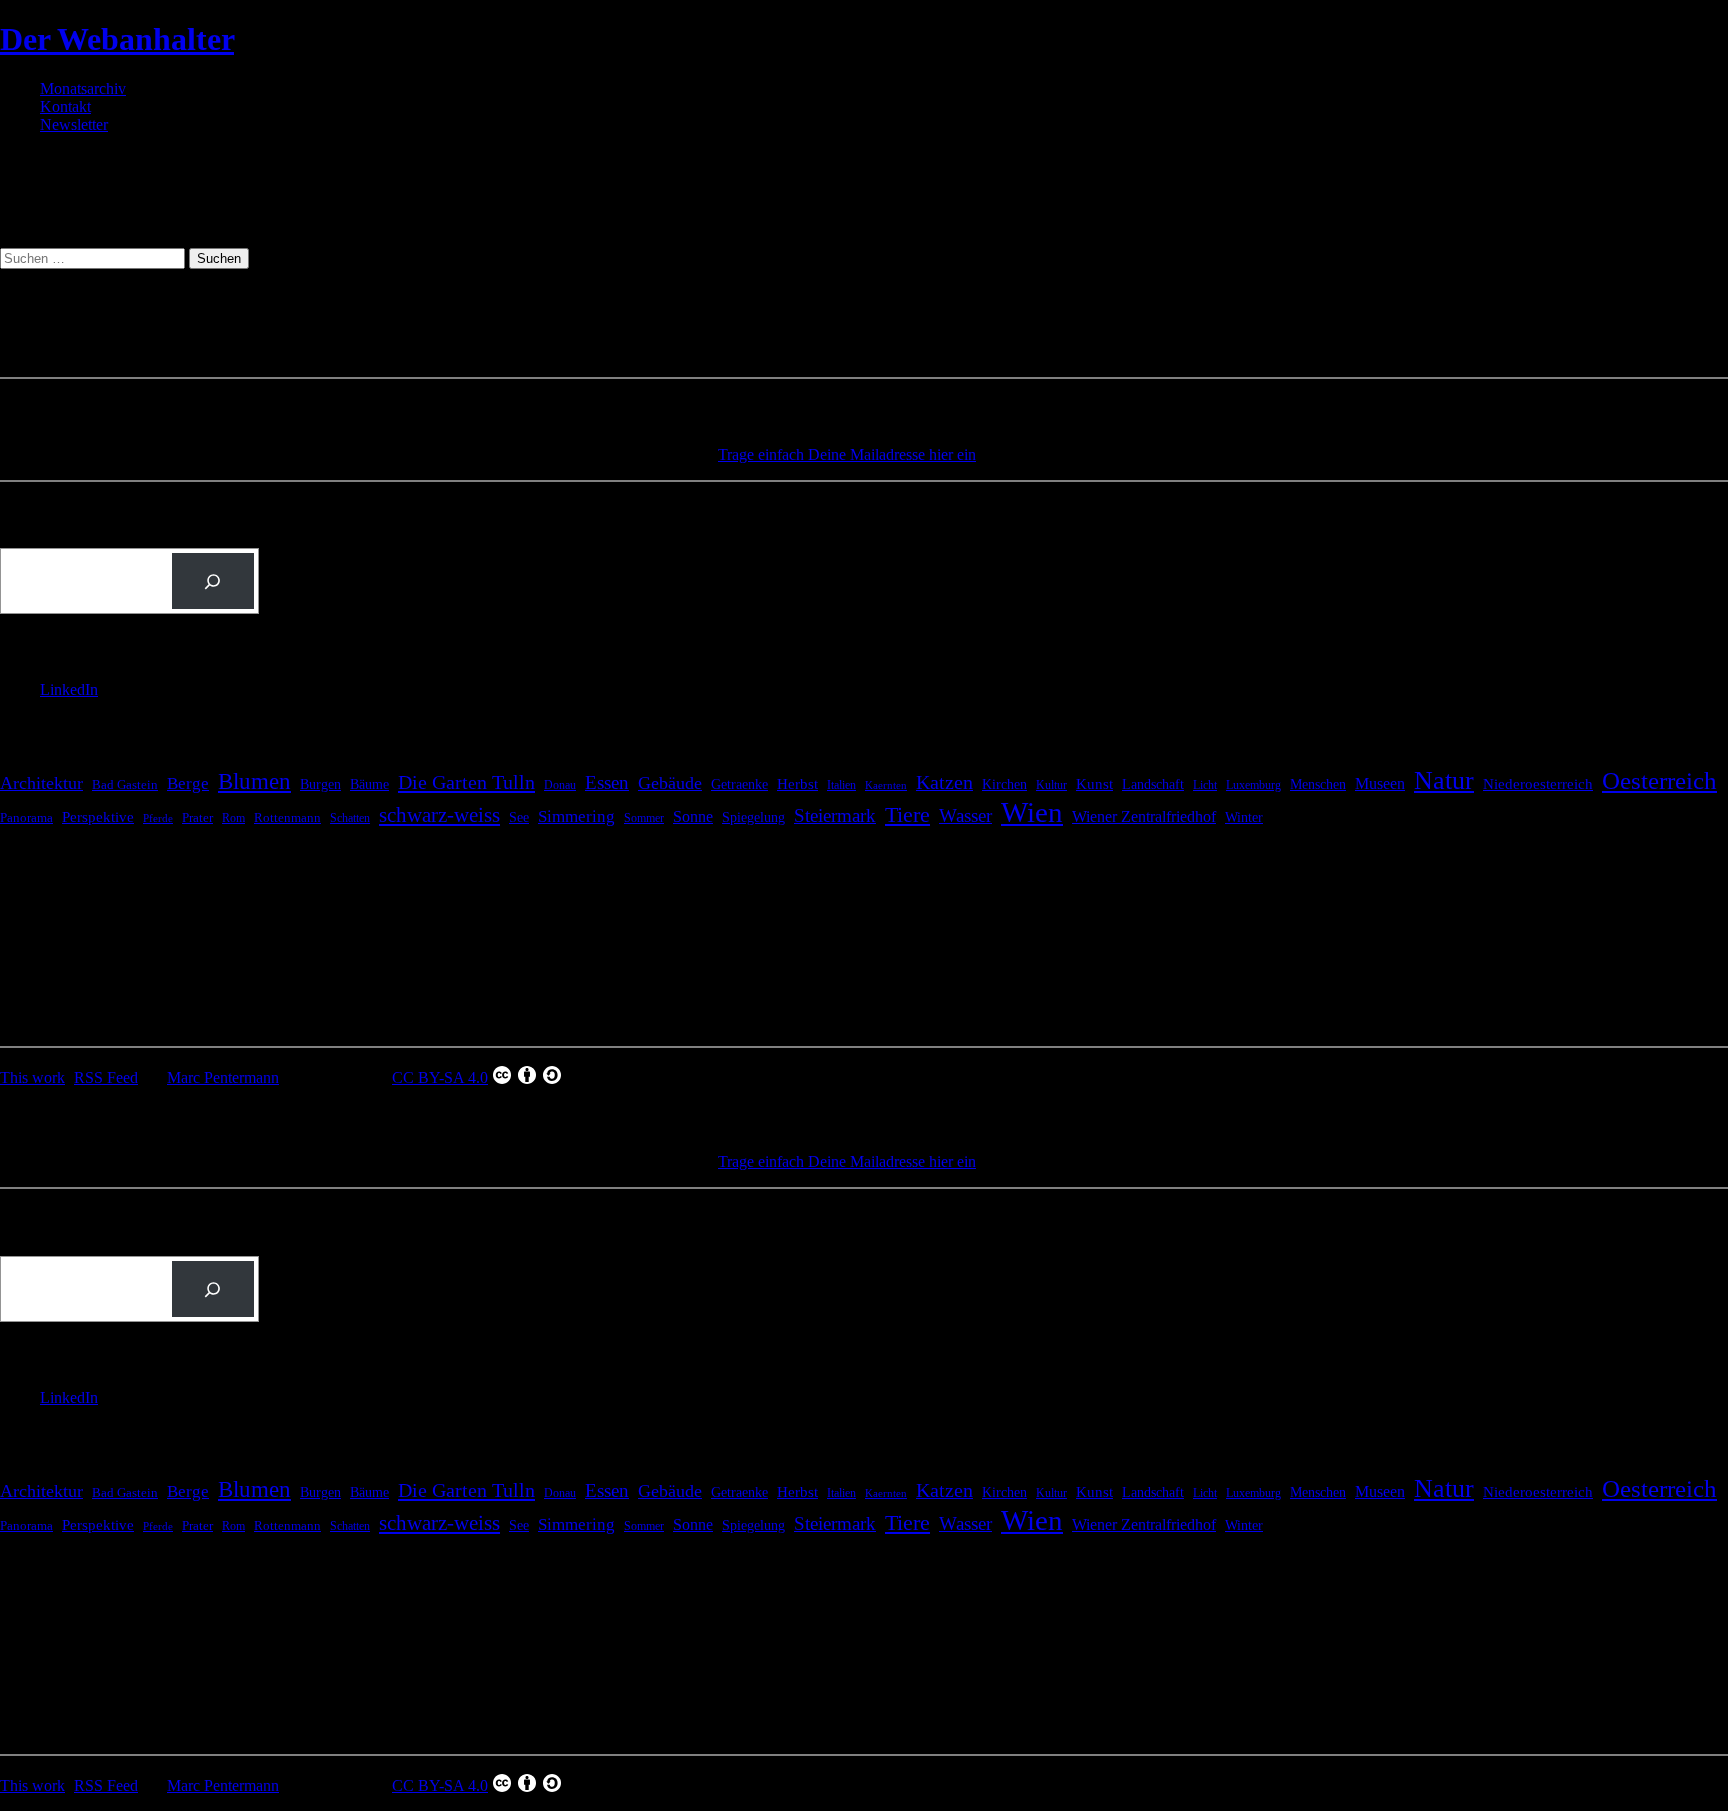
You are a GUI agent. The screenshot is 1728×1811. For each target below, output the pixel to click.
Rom (233, 818)
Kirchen (1004, 784)
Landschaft (1153, 784)
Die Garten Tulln (466, 782)
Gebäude (670, 783)
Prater (197, 817)
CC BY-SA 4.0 (440, 1077)
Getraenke (739, 784)
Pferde (158, 818)
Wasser (965, 815)
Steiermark (835, 815)
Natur (1444, 780)
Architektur (41, 783)
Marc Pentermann (223, 1077)
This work (32, 1077)
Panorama (26, 817)
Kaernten (886, 785)
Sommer (644, 818)
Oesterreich (1659, 780)
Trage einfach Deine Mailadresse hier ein (847, 454)
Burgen (320, 784)
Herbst (797, 783)
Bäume (369, 784)
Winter (1244, 817)
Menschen (1318, 784)
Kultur (1051, 785)
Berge (188, 783)
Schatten (350, 818)
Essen (607, 782)
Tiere (907, 814)
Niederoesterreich (1538, 784)
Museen (1380, 783)
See (519, 817)
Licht (1205, 785)
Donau (560, 785)
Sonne (693, 816)
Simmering (576, 816)
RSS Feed (106, 1077)
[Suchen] (213, 581)
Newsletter (74, 124)
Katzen (944, 782)
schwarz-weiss (439, 815)
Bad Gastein (125, 785)
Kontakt (65, 106)
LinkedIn (69, 689)
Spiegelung (753, 817)
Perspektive (98, 817)
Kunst (1094, 784)
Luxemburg (1253, 785)
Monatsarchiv (83, 88)
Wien (1032, 812)
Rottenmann (287, 818)
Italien (841, 785)
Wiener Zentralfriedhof (1144, 816)
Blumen (254, 781)
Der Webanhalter (117, 39)
